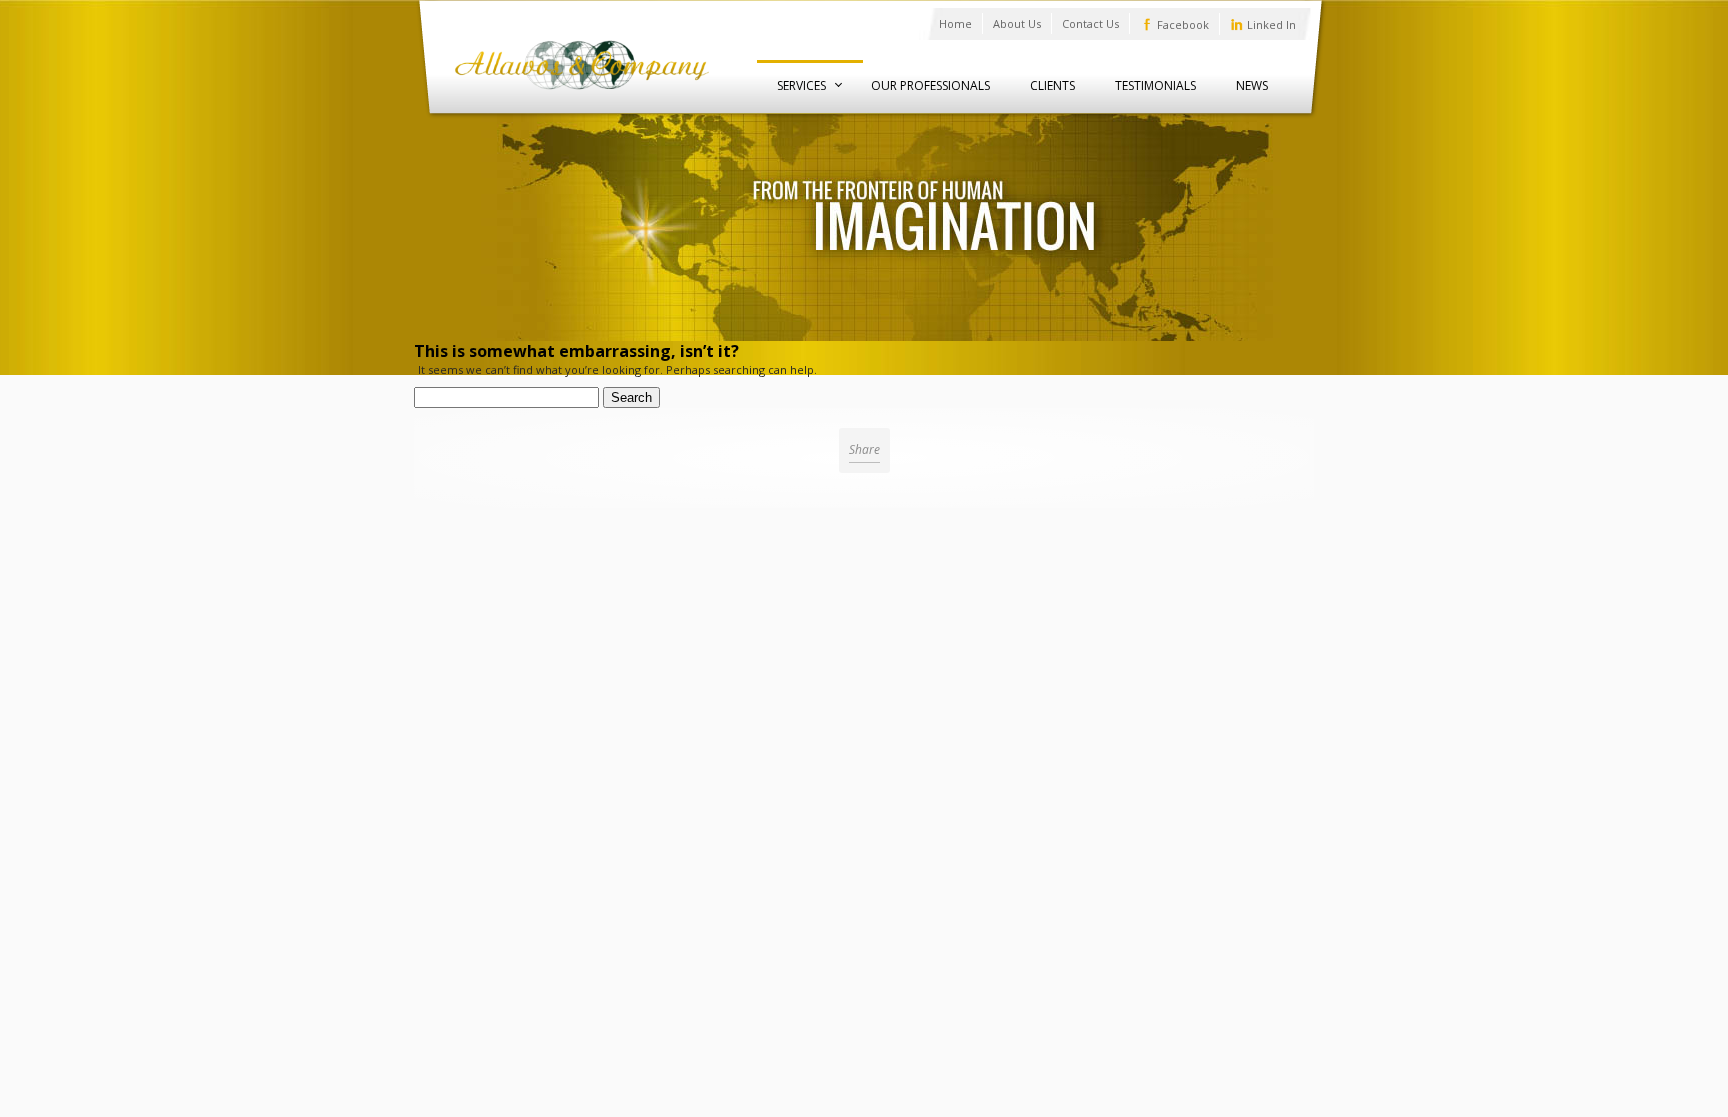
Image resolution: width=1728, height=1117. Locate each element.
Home (955, 23)
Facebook (1183, 24)
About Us (1017, 23)
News (1252, 85)
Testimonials (1155, 85)
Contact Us (1090, 23)
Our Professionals (930, 85)
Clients (1052, 85)
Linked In (1271, 24)
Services (801, 85)
